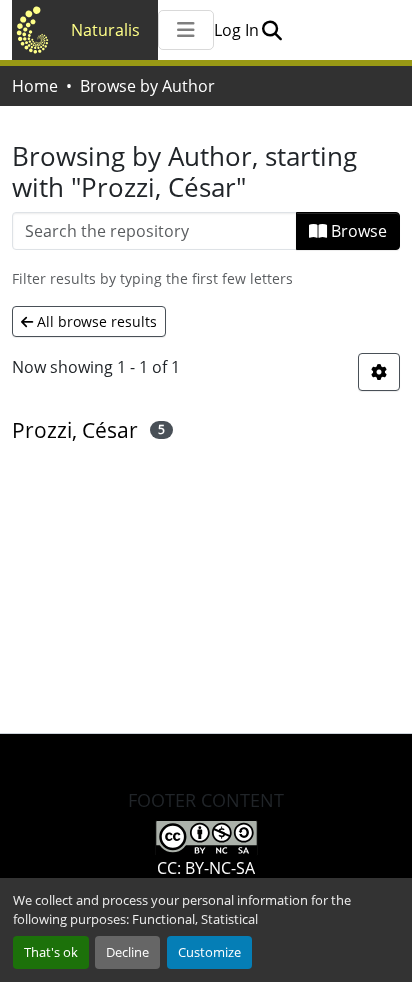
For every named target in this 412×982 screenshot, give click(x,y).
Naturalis (105, 30)
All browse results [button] (95, 321)
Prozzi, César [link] (75, 430)
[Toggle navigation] (186, 30)
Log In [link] (236, 30)
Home (35, 86)
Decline (127, 952)
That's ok (51, 952)
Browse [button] (357, 231)
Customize (209, 952)
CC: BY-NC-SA (206, 868)
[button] (271, 30)
